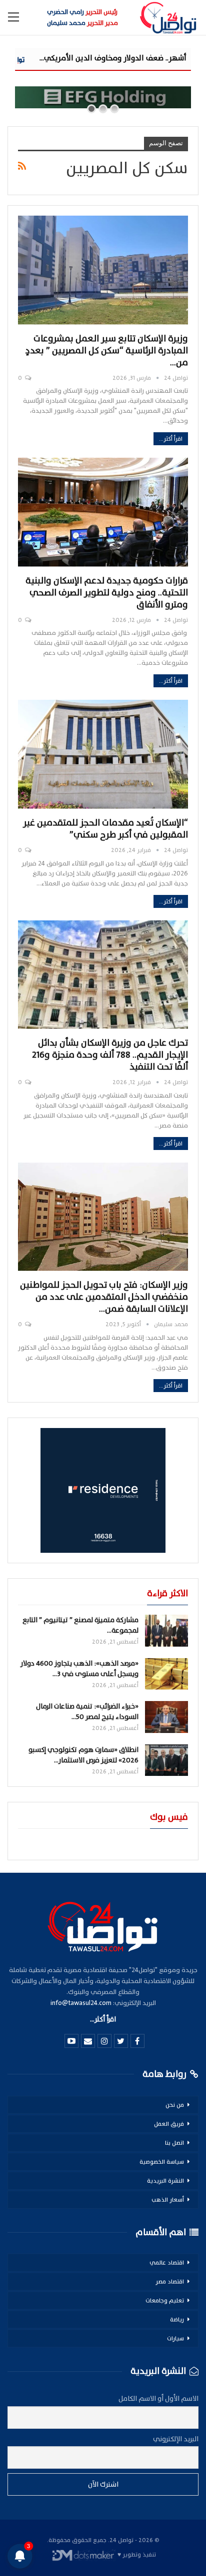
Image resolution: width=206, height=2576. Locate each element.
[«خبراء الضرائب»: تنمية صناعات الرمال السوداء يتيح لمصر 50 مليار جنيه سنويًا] (166, 1717)
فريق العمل (169, 2124)
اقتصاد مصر (170, 2282)
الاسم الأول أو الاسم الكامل (158, 2399)
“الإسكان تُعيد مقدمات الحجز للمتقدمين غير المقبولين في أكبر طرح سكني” (105, 829)
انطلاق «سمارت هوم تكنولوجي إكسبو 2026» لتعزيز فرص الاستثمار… (83, 1755)
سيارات (175, 2338)
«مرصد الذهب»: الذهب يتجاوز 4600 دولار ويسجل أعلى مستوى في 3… (79, 1669)
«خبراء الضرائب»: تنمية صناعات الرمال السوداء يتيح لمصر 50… (87, 1712)
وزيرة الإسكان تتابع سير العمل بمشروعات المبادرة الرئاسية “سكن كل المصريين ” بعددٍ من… (106, 351)
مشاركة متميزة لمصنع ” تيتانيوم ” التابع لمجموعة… (80, 1625)
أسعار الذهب (168, 2200)
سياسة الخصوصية (162, 2162)
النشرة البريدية (165, 2181)
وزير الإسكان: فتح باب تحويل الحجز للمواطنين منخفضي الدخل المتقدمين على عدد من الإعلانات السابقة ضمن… (104, 1297)
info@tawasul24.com (81, 2003)
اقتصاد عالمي (167, 2263)
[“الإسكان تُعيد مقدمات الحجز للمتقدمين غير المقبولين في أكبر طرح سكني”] (103, 754)
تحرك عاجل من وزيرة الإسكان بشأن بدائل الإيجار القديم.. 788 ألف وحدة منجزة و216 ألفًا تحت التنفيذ (110, 1055)
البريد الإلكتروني (176, 2439)
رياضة (177, 2319)
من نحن (175, 2105)
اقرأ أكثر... (171, 439)
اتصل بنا (174, 2143)
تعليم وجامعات (165, 2300)
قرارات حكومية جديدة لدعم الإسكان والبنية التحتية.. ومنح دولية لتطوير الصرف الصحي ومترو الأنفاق (107, 593)
